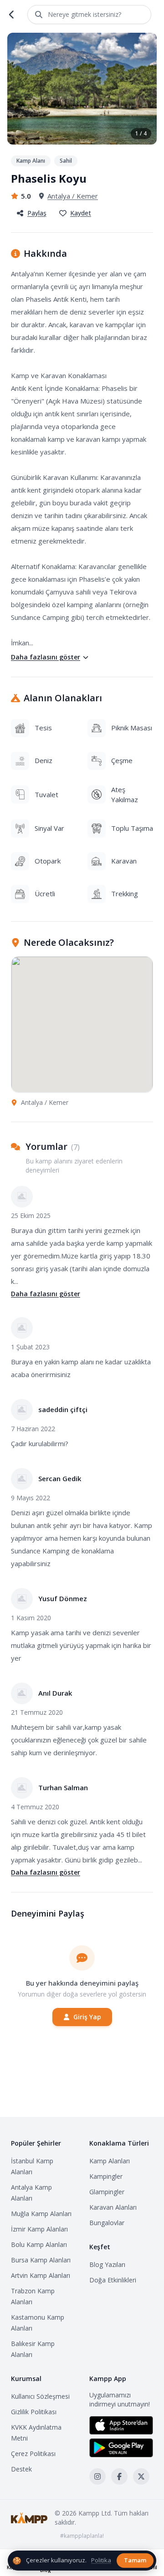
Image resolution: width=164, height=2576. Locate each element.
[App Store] (121, 2425)
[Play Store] (121, 2448)
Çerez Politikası (33, 2454)
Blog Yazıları (107, 2264)
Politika (101, 2560)
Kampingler (106, 2176)
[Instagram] (97, 2476)
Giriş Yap (87, 2017)
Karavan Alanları (113, 2207)
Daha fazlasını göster (46, 657)
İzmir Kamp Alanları (39, 2229)
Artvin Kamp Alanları (41, 2275)
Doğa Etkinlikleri (113, 2280)
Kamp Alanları (110, 2161)
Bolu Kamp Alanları (39, 2244)
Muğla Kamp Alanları (41, 2214)
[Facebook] (119, 2476)
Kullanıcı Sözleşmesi (40, 2396)
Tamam (135, 2560)
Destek (21, 2469)
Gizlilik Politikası (34, 2412)
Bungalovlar (107, 2223)
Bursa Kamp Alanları (41, 2260)
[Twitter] (141, 2476)
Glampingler (107, 2192)
